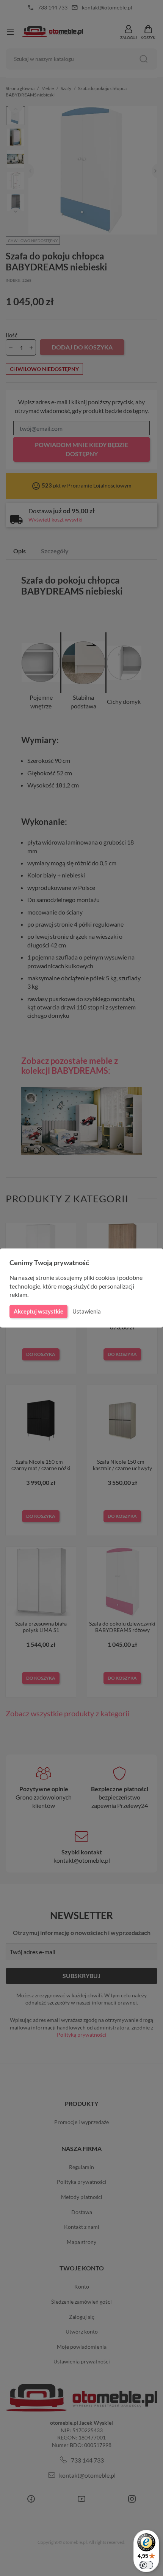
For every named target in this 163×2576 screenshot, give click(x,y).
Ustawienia (87, 1311)
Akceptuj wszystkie (38, 1311)
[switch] (146, 2565)
